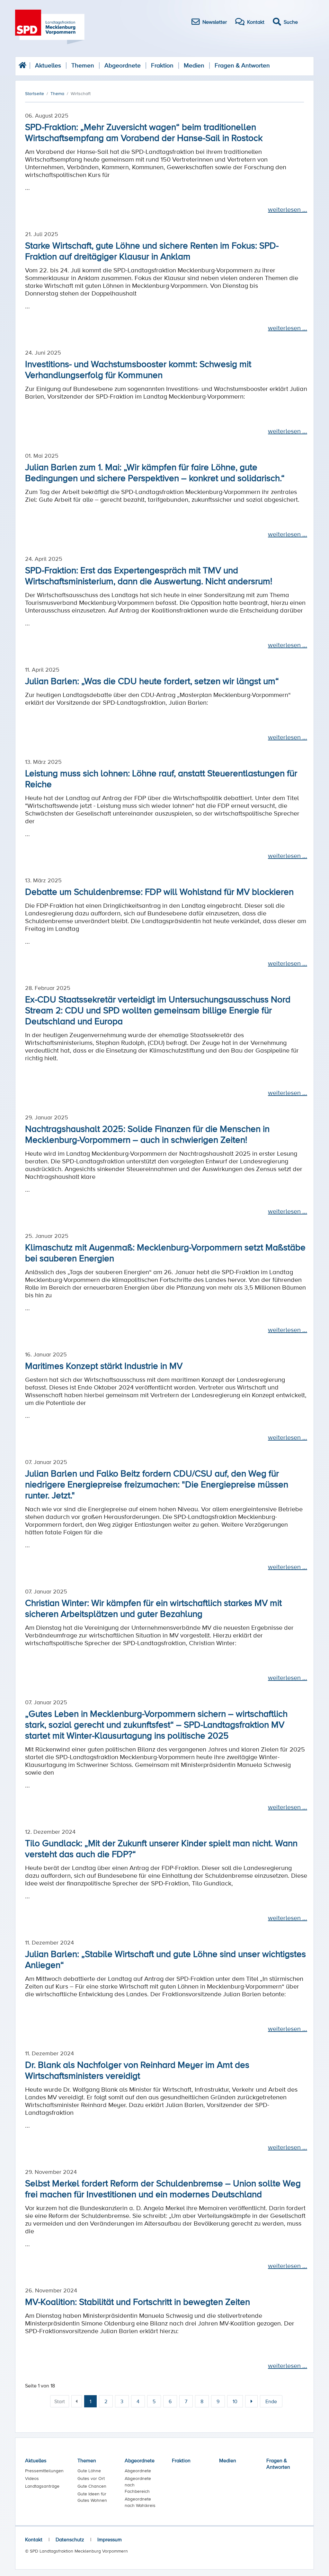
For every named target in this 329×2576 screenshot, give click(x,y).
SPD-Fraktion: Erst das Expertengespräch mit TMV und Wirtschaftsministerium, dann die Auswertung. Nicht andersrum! (149, 575)
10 (235, 2401)
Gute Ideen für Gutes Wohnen (92, 2497)
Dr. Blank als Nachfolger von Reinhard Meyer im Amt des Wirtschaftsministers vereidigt (137, 2070)
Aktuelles (48, 65)
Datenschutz (70, 2539)
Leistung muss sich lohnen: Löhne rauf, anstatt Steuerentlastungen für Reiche (161, 778)
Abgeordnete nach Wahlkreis (140, 2502)
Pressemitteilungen (44, 2471)
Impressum (110, 2539)
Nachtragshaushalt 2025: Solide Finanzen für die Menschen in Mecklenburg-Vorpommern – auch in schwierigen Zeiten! (147, 1134)
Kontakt (34, 2539)
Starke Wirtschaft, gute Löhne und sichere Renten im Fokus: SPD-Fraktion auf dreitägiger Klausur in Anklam (152, 251)
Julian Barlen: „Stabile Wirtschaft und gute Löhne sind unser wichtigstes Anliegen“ (165, 1959)
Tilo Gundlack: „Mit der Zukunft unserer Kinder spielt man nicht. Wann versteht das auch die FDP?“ (161, 1848)
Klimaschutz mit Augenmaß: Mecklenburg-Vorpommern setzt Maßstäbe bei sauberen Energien (165, 1252)
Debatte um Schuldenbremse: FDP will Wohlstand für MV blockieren (159, 891)
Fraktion (162, 65)
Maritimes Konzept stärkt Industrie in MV (104, 1365)
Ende (271, 2401)
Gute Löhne (89, 2471)
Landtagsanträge (42, 2486)
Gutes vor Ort (91, 2478)
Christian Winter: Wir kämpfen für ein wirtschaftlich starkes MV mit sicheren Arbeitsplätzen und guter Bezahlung (153, 1608)
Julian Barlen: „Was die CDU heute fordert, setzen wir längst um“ (152, 681)
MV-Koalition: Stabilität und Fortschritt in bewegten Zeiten (138, 2301)
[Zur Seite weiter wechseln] (251, 2401)
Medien (194, 65)
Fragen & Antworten (242, 65)
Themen (83, 65)
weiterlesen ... (288, 209)
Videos (32, 2478)
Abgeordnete (123, 65)
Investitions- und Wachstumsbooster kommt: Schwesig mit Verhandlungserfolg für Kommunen (138, 369)
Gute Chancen (92, 2486)
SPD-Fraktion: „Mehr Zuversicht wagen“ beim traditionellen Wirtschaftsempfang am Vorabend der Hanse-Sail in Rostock (144, 132)
